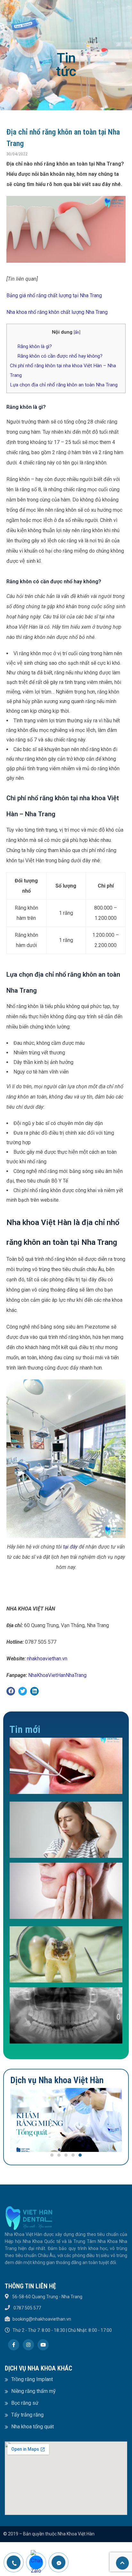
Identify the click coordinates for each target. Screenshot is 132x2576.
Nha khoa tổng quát (33, 2427)
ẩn (77, 332)
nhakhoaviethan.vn (47, 1659)
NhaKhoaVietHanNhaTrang (57, 1675)
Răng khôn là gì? (35, 346)
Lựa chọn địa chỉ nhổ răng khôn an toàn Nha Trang (64, 385)
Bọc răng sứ (25, 2403)
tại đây (70, 1547)
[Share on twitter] (23, 1691)
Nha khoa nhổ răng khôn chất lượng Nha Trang (57, 312)
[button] (52, 2155)
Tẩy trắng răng (27, 2415)
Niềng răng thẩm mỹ (33, 2391)
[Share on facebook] (11, 1691)
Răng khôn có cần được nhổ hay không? (60, 356)
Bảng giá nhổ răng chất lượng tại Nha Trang (54, 295)
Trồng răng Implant (32, 2379)
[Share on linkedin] (34, 1691)
